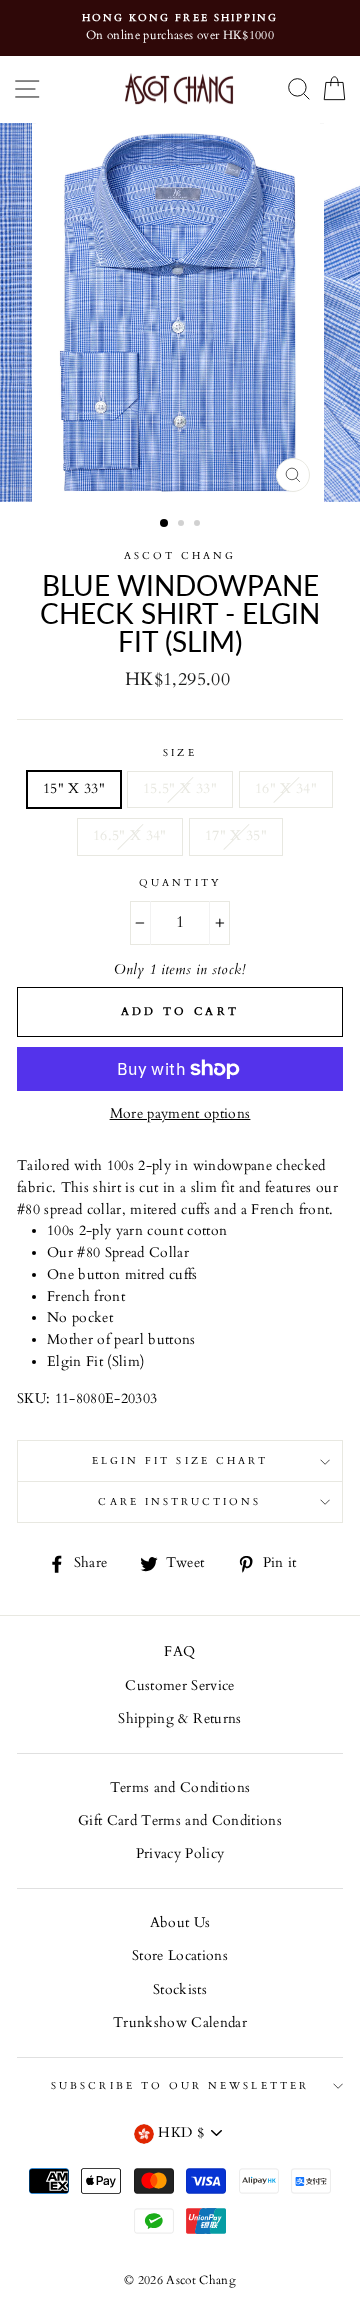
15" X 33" (74, 789)
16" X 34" (286, 789)
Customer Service (179, 1686)
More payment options (180, 1114)
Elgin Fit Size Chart (180, 1461)
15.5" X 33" (180, 789)
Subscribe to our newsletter (180, 2086)
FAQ (179, 1652)
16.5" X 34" (130, 836)
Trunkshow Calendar (180, 2023)
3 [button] (199, 525)
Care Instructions (179, 1502)
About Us (180, 1923)
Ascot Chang (180, 556)
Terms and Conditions (180, 1788)
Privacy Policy (180, 1854)
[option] (180, 28)
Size (179, 753)
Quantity (179, 883)
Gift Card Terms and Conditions (180, 1821)
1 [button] (165, 524)
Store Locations (180, 1956)
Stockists (180, 1990)
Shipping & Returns (179, 1719)
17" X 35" (236, 836)
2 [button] (183, 525)
